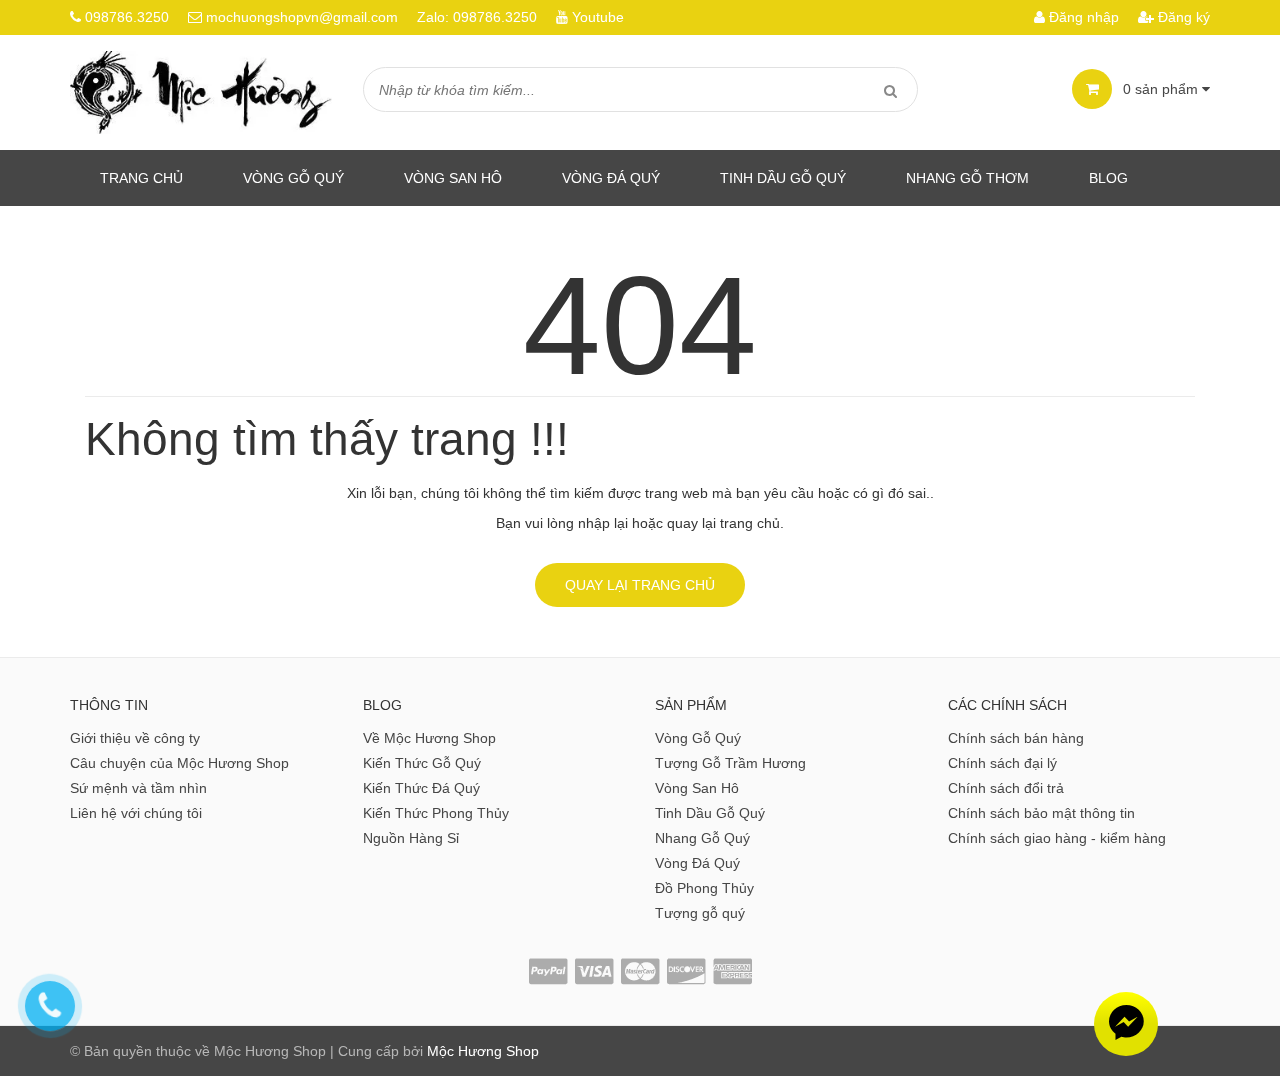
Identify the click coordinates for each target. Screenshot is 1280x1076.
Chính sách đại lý (1002, 763)
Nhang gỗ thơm (967, 178)
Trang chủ (141, 178)
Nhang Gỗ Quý (702, 838)
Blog (1108, 178)
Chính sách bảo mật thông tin (1041, 813)
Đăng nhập (1082, 17)
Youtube (598, 17)
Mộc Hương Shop (483, 1051)
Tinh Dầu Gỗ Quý (710, 813)
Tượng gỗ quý (700, 913)
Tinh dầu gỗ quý (783, 178)
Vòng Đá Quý (611, 178)
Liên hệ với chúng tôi (136, 813)
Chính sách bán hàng (1016, 738)
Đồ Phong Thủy (704, 888)
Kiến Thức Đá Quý (421, 788)
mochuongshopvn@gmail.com (302, 17)
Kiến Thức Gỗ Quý (422, 763)
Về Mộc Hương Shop (429, 738)
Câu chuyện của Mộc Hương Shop (179, 763)
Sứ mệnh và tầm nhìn (138, 788)
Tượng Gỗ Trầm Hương (730, 763)
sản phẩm (1162, 89)
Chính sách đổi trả (1006, 788)
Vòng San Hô (453, 178)
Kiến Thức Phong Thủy (436, 813)
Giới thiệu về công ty (135, 738)
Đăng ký (1182, 17)
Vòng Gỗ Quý (293, 178)
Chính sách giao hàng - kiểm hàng (1057, 838)
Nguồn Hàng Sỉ (411, 838)
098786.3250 (127, 17)
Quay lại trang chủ (640, 585)
